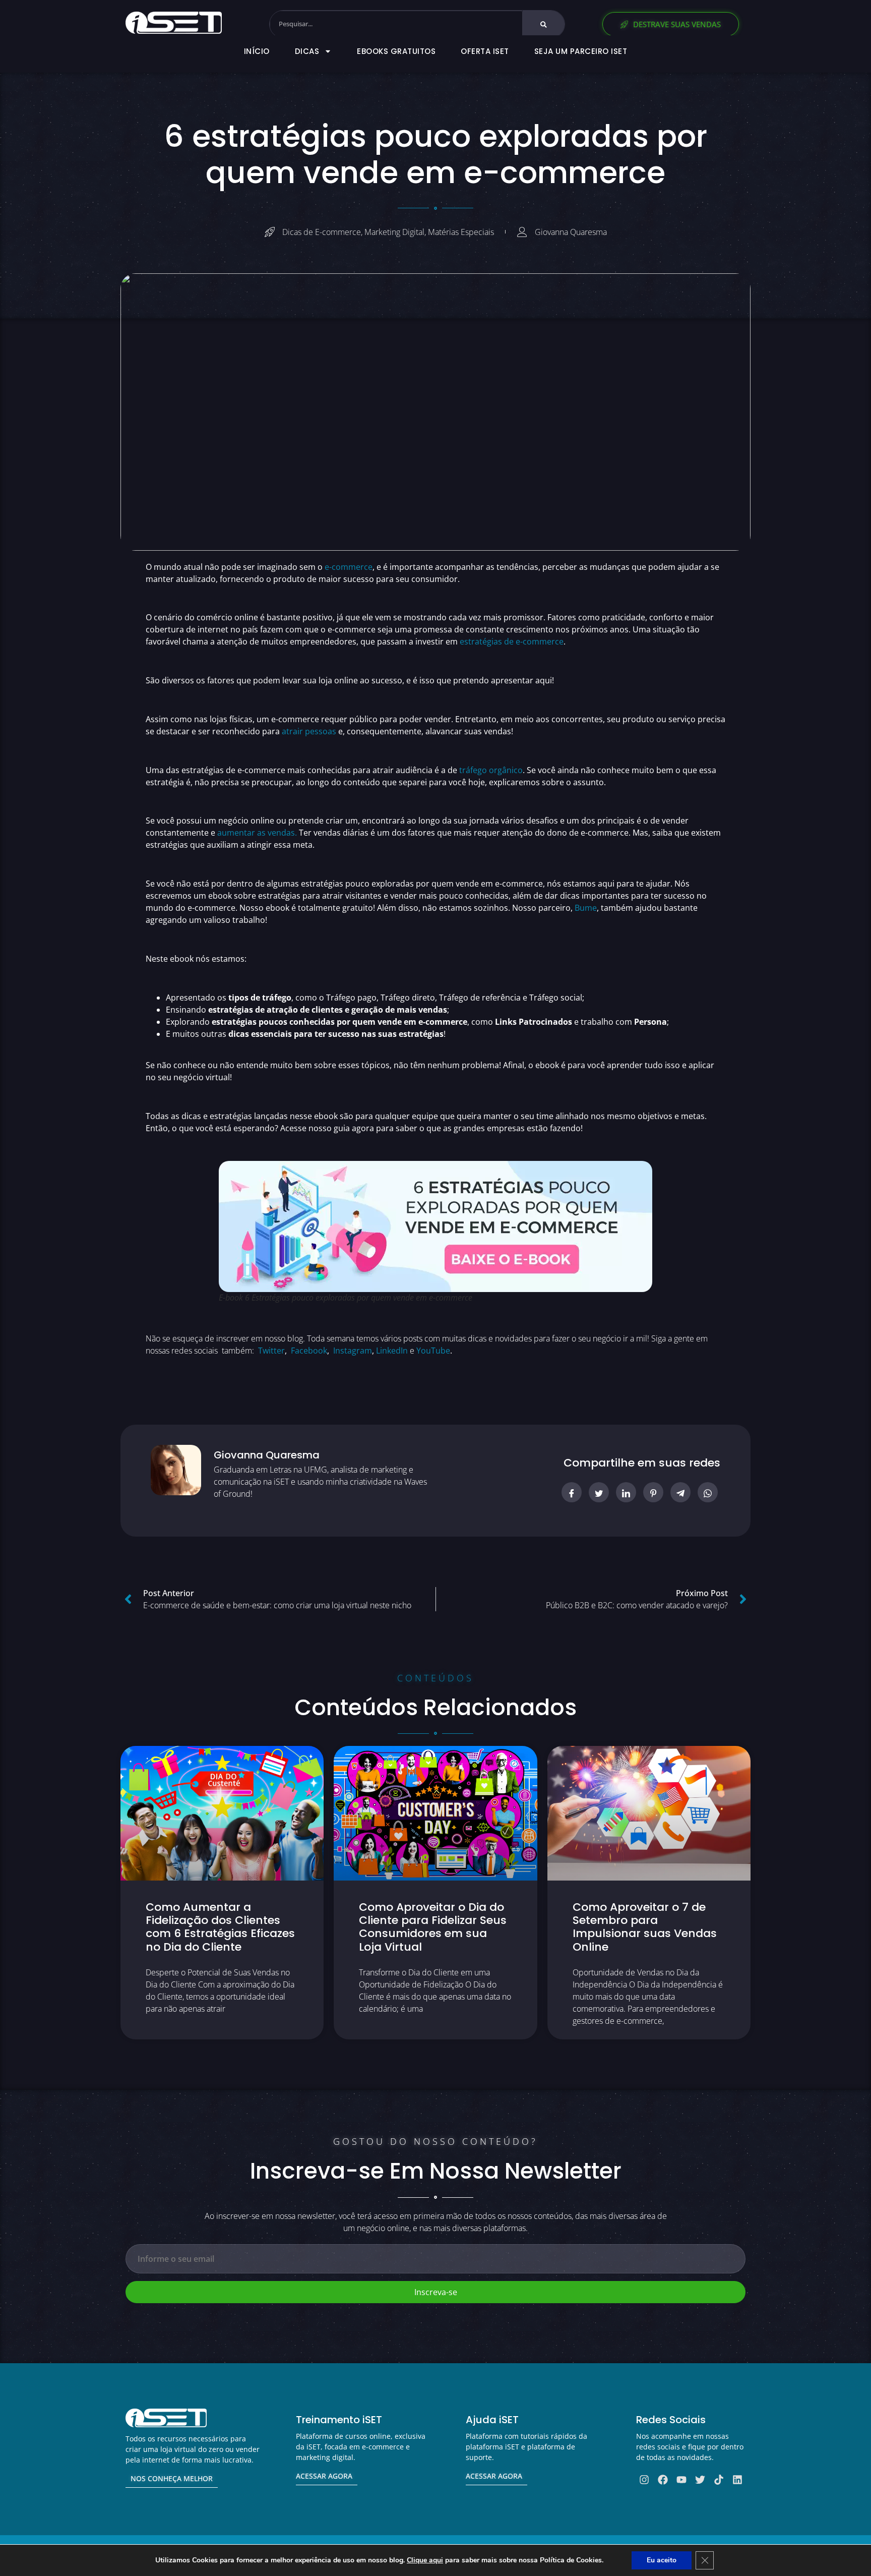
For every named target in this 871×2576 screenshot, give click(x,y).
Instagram (353, 1351)
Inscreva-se (436, 2292)
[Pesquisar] (544, 24)
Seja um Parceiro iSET (581, 51)
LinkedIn (392, 1351)
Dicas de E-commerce (322, 232)
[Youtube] (681, 2480)
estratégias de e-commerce (512, 641)
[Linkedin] (737, 2480)
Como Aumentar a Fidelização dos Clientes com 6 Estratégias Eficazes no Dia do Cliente (220, 1927)
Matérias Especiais (461, 232)
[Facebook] (663, 2480)
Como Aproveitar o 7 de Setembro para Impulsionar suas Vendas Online (645, 1927)
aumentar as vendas (256, 833)
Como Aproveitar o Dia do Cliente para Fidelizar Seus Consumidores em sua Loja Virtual (433, 1927)
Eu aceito (662, 2560)
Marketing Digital (394, 232)
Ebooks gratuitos (396, 51)
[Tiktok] (719, 2480)
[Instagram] (644, 2480)
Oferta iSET (485, 51)
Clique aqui (425, 2560)
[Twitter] (700, 2480)
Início (257, 51)
